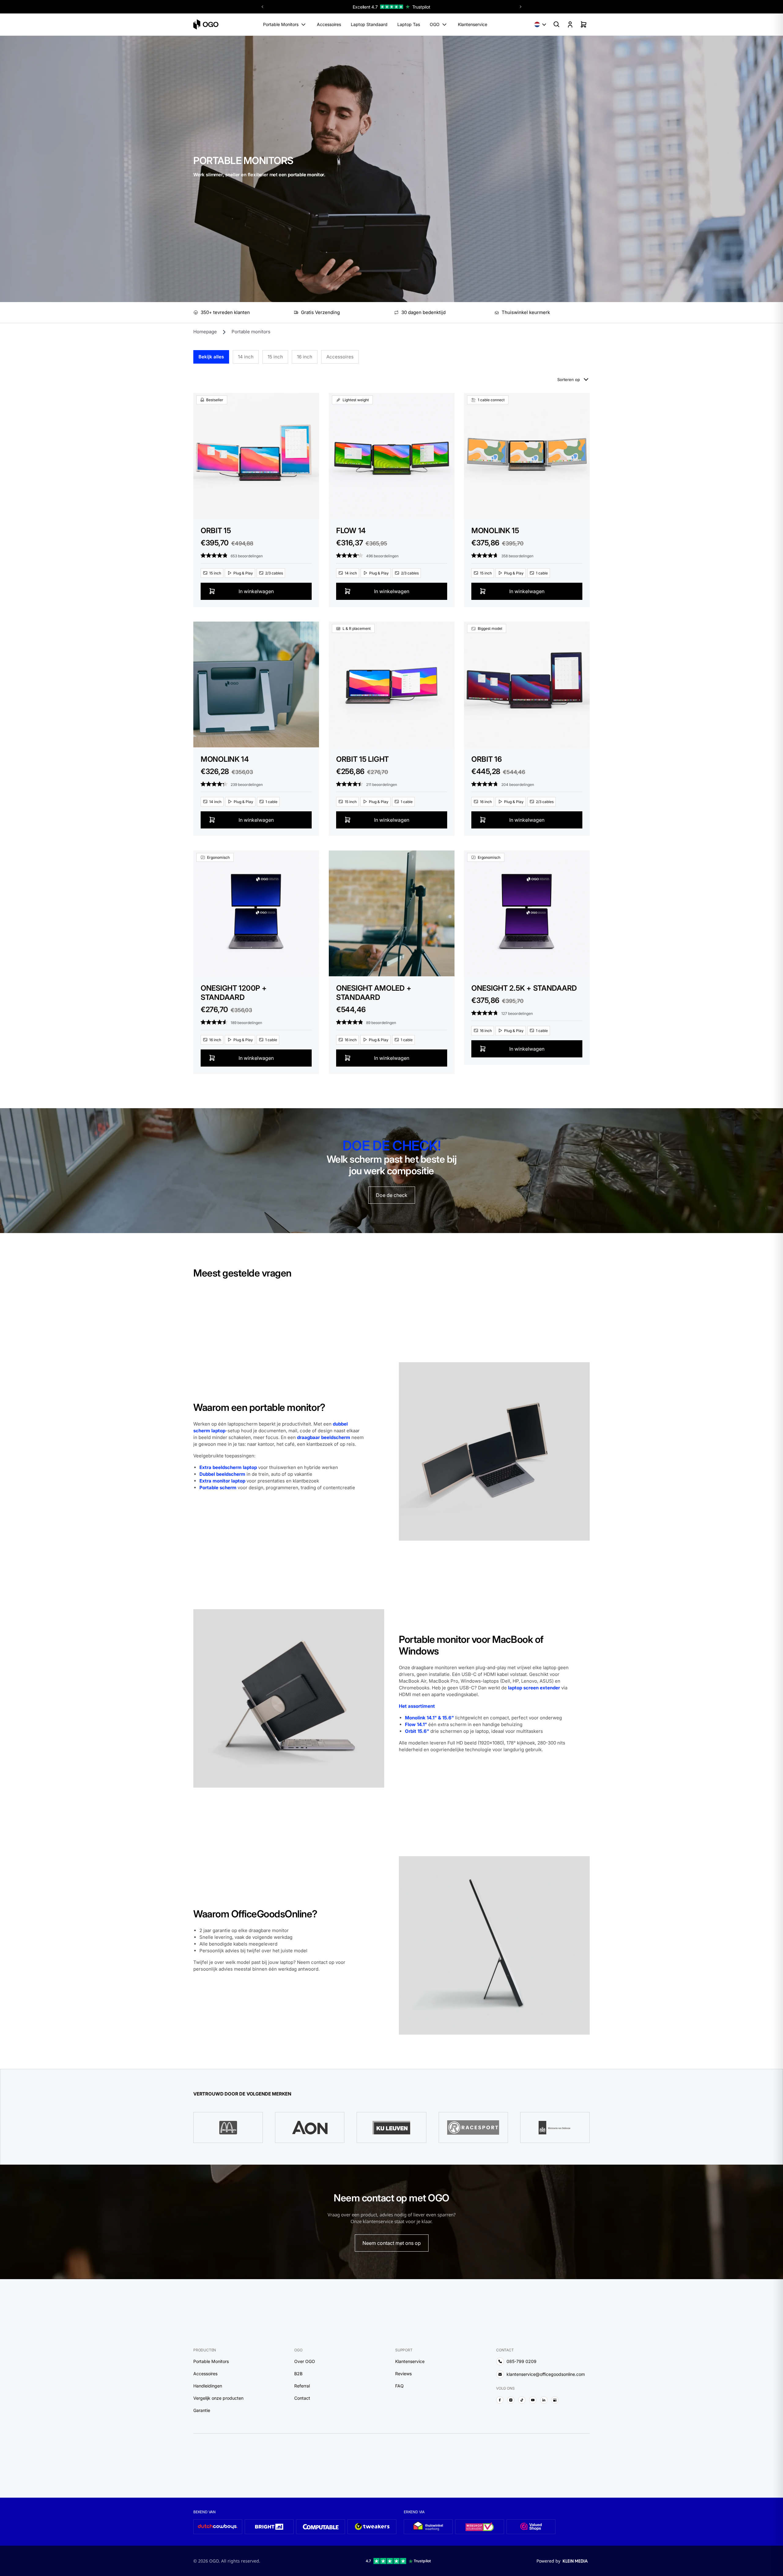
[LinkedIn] (544, 2400)
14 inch (246, 357)
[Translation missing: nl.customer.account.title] (570, 24)
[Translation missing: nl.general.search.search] (557, 24)
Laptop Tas (409, 24)
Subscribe (337, 2473)
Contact (302, 2398)
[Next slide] (521, 7)
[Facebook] (500, 2400)
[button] (540, 24)
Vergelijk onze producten (218, 2398)
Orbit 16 (487, 759)
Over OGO (305, 2361)
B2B (298, 2374)
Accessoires (329, 24)
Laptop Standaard (369, 24)
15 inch (275, 357)
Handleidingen (208, 2386)
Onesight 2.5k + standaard (524, 988)
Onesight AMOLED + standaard (374, 993)
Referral (302, 2386)
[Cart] (584, 24)
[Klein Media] (575, 2561)
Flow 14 (351, 530)
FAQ (399, 2386)
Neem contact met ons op (392, 2243)
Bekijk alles (211, 357)
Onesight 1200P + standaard (234, 993)
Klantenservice (473, 24)
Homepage (205, 332)
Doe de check (392, 1195)
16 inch (305, 357)
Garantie (202, 2410)
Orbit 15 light (362, 759)
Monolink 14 (225, 759)
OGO (435, 24)
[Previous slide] (262, 7)
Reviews (403, 2374)
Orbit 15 (216, 530)
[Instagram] (511, 2400)
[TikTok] (522, 2400)
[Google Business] (555, 2400)
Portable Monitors (281, 24)
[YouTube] (533, 2400)
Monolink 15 (495, 530)
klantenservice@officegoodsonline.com (546, 2374)
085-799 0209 (521, 2361)
